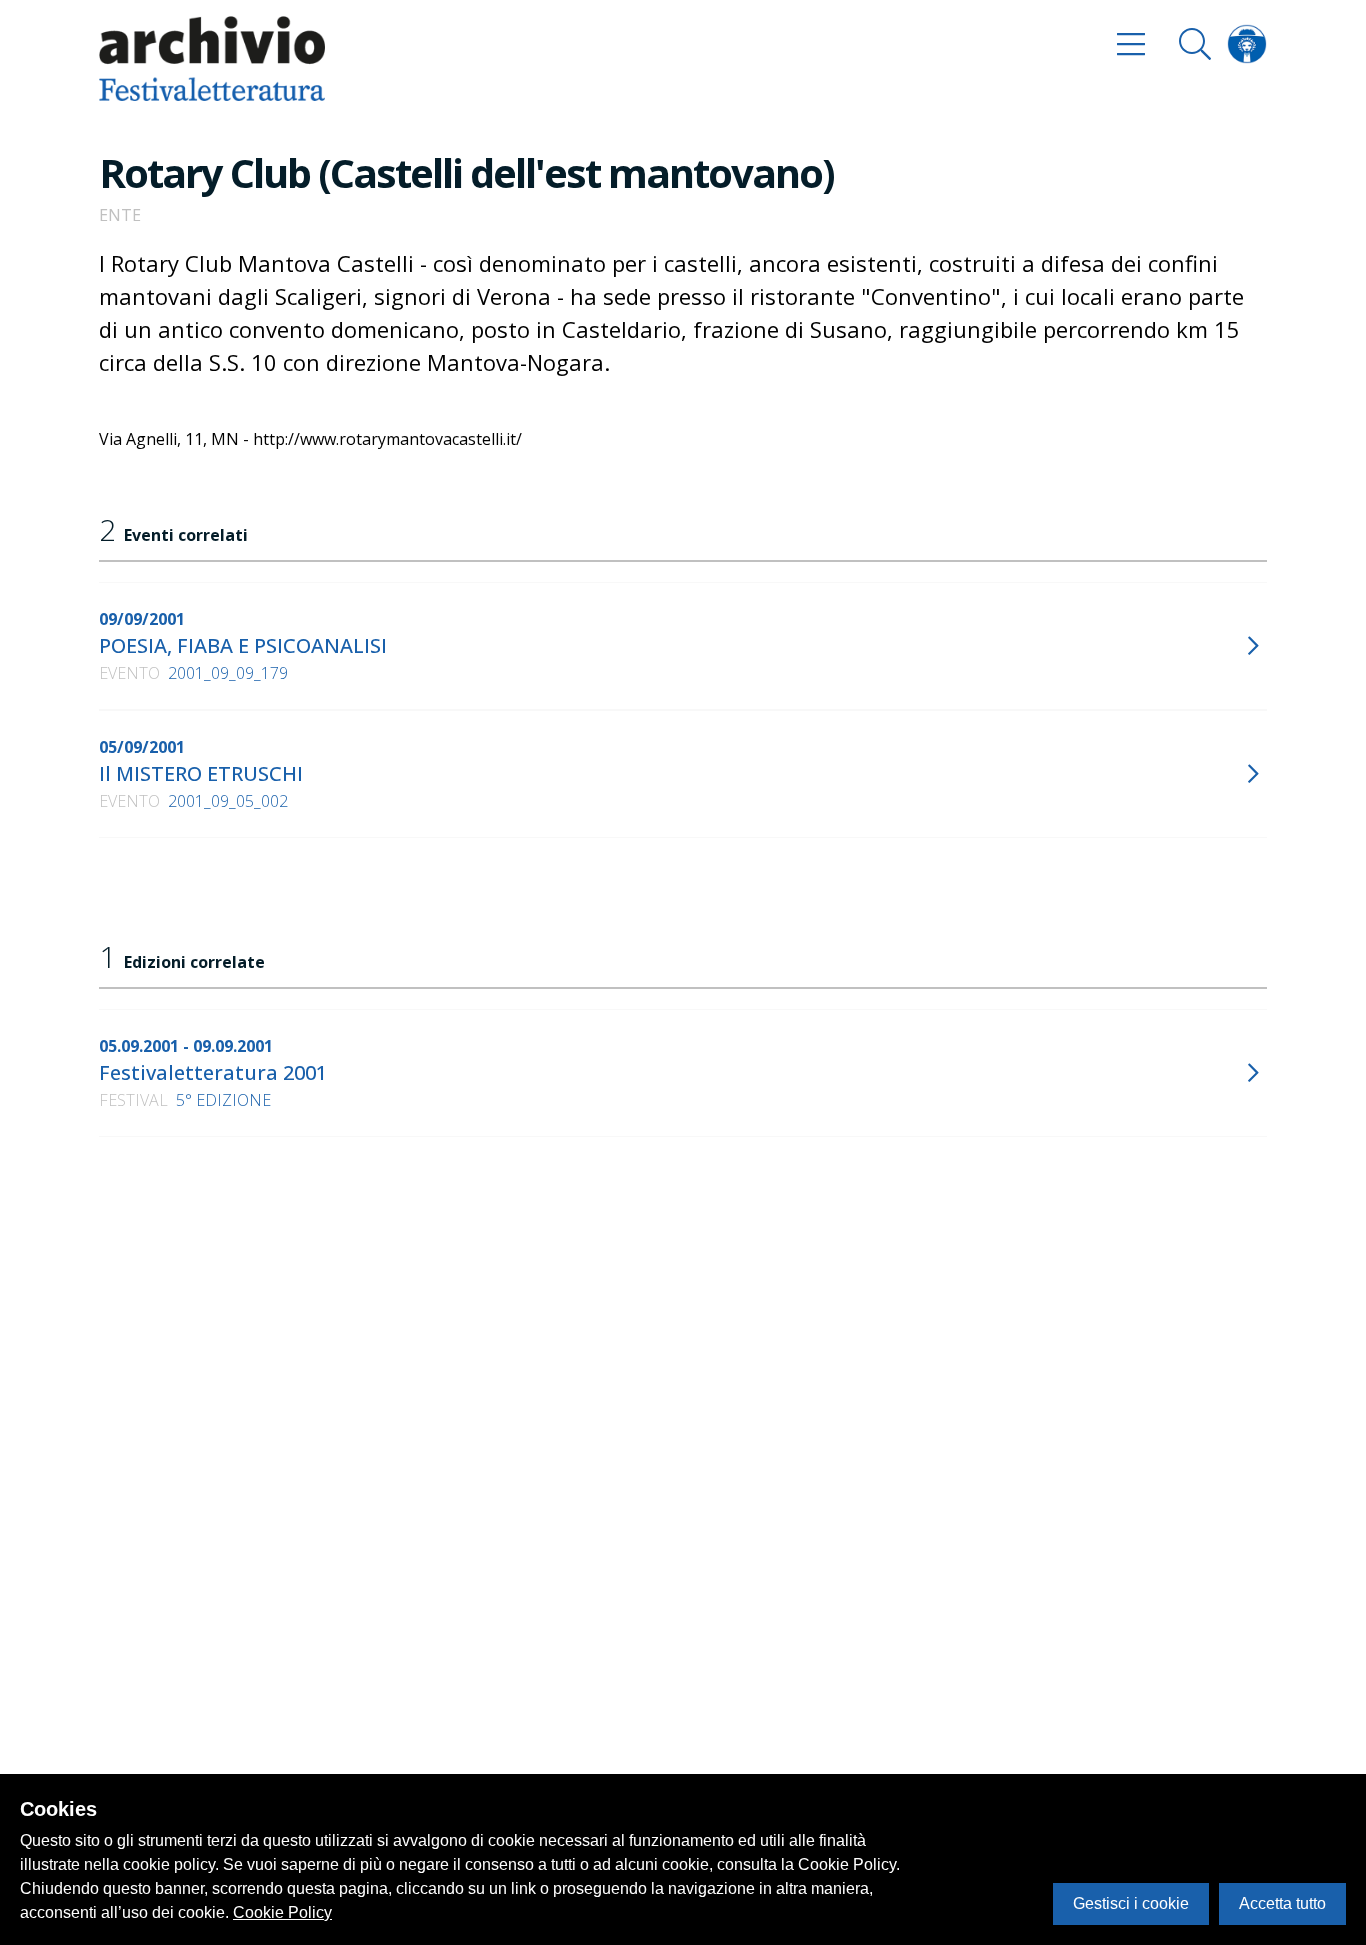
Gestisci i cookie (1131, 1903)
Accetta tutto (1282, 1903)
